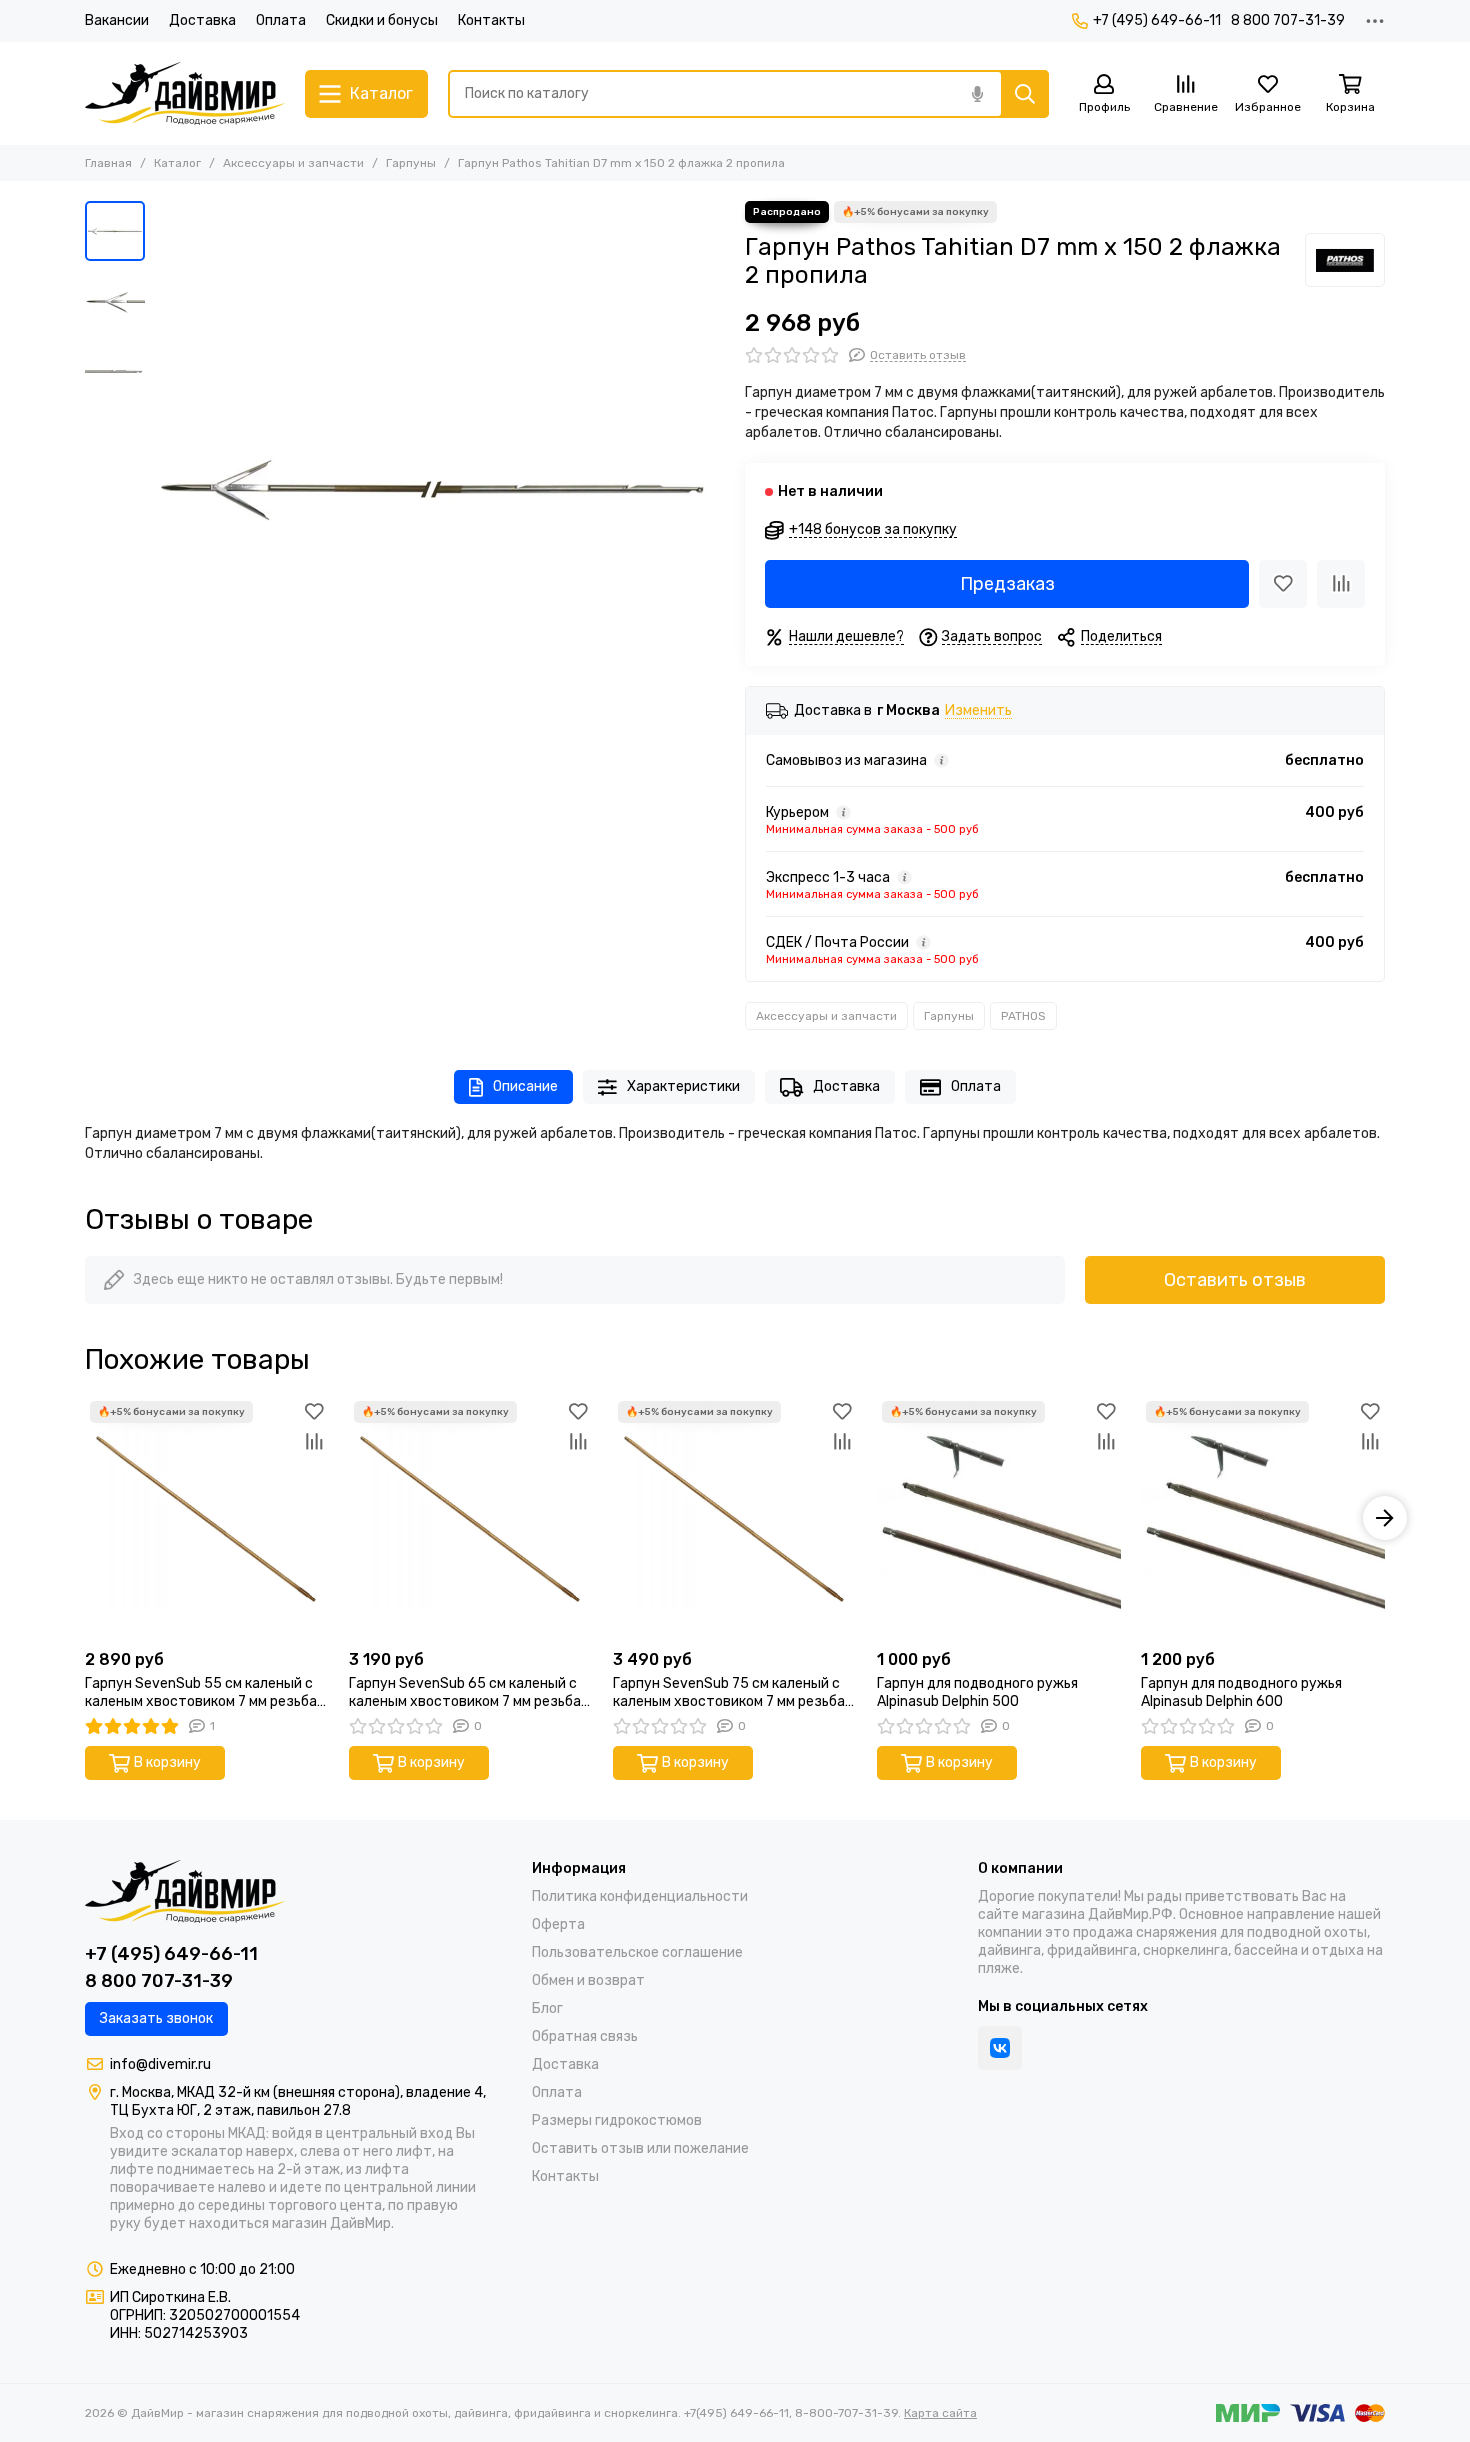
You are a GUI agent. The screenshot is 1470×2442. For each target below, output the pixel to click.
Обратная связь (585, 2036)
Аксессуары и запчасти (293, 163)
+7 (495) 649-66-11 (1157, 20)
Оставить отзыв (1235, 1280)
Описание (525, 1086)
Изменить (978, 711)
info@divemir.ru (160, 2064)
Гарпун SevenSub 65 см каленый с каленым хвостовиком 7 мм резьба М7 (465, 1693)
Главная (108, 163)
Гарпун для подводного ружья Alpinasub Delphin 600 (1241, 1692)
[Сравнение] (1341, 584)
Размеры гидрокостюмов (617, 2120)
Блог (547, 2008)
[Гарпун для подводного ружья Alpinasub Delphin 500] (999, 1518)
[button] (165, 486)
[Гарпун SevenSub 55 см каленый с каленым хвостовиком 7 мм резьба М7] (207, 1518)
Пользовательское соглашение (637, 1952)
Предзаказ (1007, 584)
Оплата (281, 20)
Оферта (558, 1924)
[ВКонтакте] (1000, 2048)
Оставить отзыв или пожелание (640, 2148)
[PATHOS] (1345, 260)
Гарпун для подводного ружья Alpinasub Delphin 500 (977, 1692)
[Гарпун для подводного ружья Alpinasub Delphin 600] (1263, 1518)
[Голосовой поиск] (977, 94)
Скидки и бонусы (382, 20)
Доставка (202, 20)
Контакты (491, 20)
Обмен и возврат (588, 1980)
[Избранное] (1283, 584)
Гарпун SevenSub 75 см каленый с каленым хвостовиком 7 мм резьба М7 (729, 1693)
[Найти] (1025, 94)
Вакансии (117, 20)
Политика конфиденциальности (640, 1896)
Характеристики (683, 1086)
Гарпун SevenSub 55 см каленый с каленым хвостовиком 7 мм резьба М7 (201, 1693)
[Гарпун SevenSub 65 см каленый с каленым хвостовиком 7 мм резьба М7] (471, 1518)
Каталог (177, 163)
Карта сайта (940, 2413)
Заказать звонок (156, 2018)
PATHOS (1023, 1016)
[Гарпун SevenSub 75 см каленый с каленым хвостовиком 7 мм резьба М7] (735, 1518)
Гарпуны (411, 163)
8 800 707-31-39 (1288, 20)
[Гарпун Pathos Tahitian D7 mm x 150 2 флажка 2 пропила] (440, 486)
